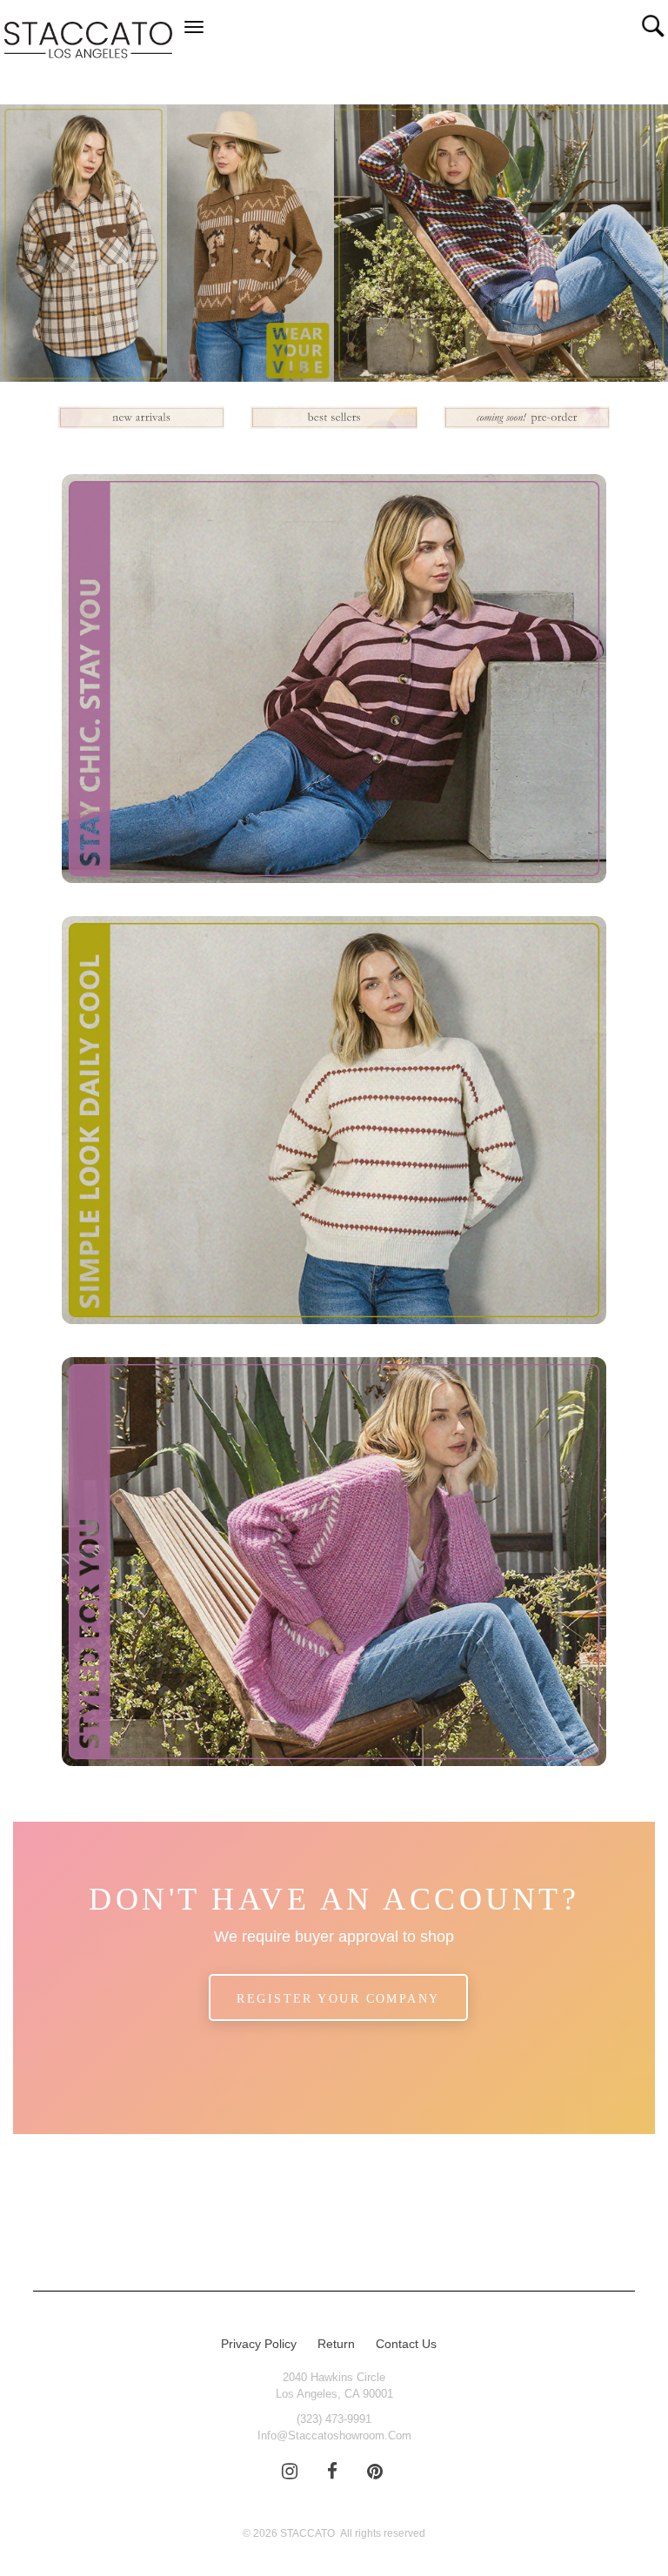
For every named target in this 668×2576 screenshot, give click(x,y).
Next (638, 247)
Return (336, 2344)
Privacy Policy (259, 2344)
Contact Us (406, 2344)
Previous (30, 247)
